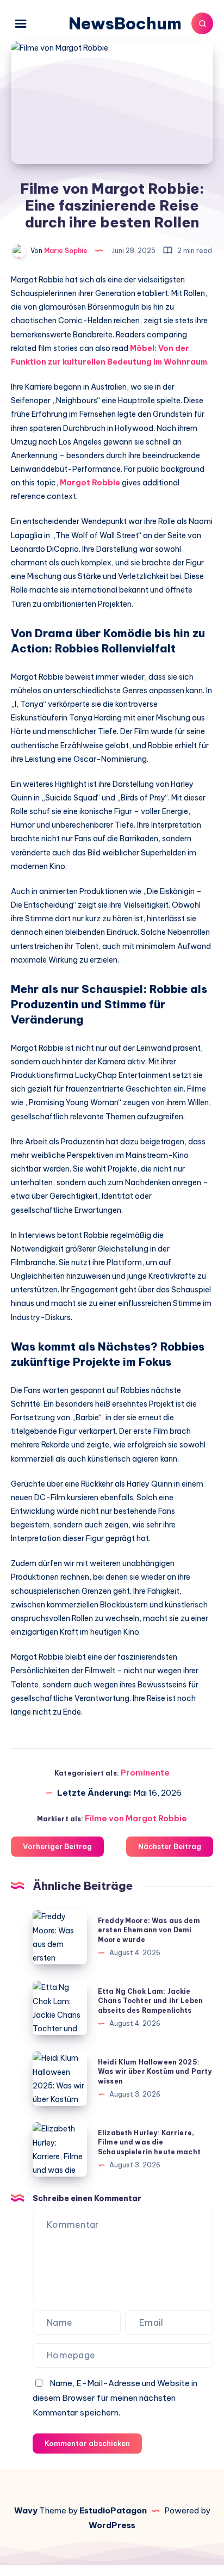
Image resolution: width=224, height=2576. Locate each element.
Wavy (26, 2510)
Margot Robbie (90, 483)
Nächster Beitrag (170, 1846)
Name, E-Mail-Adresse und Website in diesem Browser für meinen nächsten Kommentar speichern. (115, 2398)
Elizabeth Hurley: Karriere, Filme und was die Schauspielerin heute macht (149, 2142)
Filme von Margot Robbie (136, 1818)
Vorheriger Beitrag (57, 1846)
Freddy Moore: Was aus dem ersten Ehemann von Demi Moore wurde (149, 1930)
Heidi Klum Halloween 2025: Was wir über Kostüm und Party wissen (155, 2072)
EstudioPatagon (113, 2510)
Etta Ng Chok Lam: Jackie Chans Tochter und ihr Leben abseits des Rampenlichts (150, 2001)
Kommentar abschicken (87, 2443)
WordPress (112, 2525)
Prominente (145, 1773)
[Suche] (202, 23)
